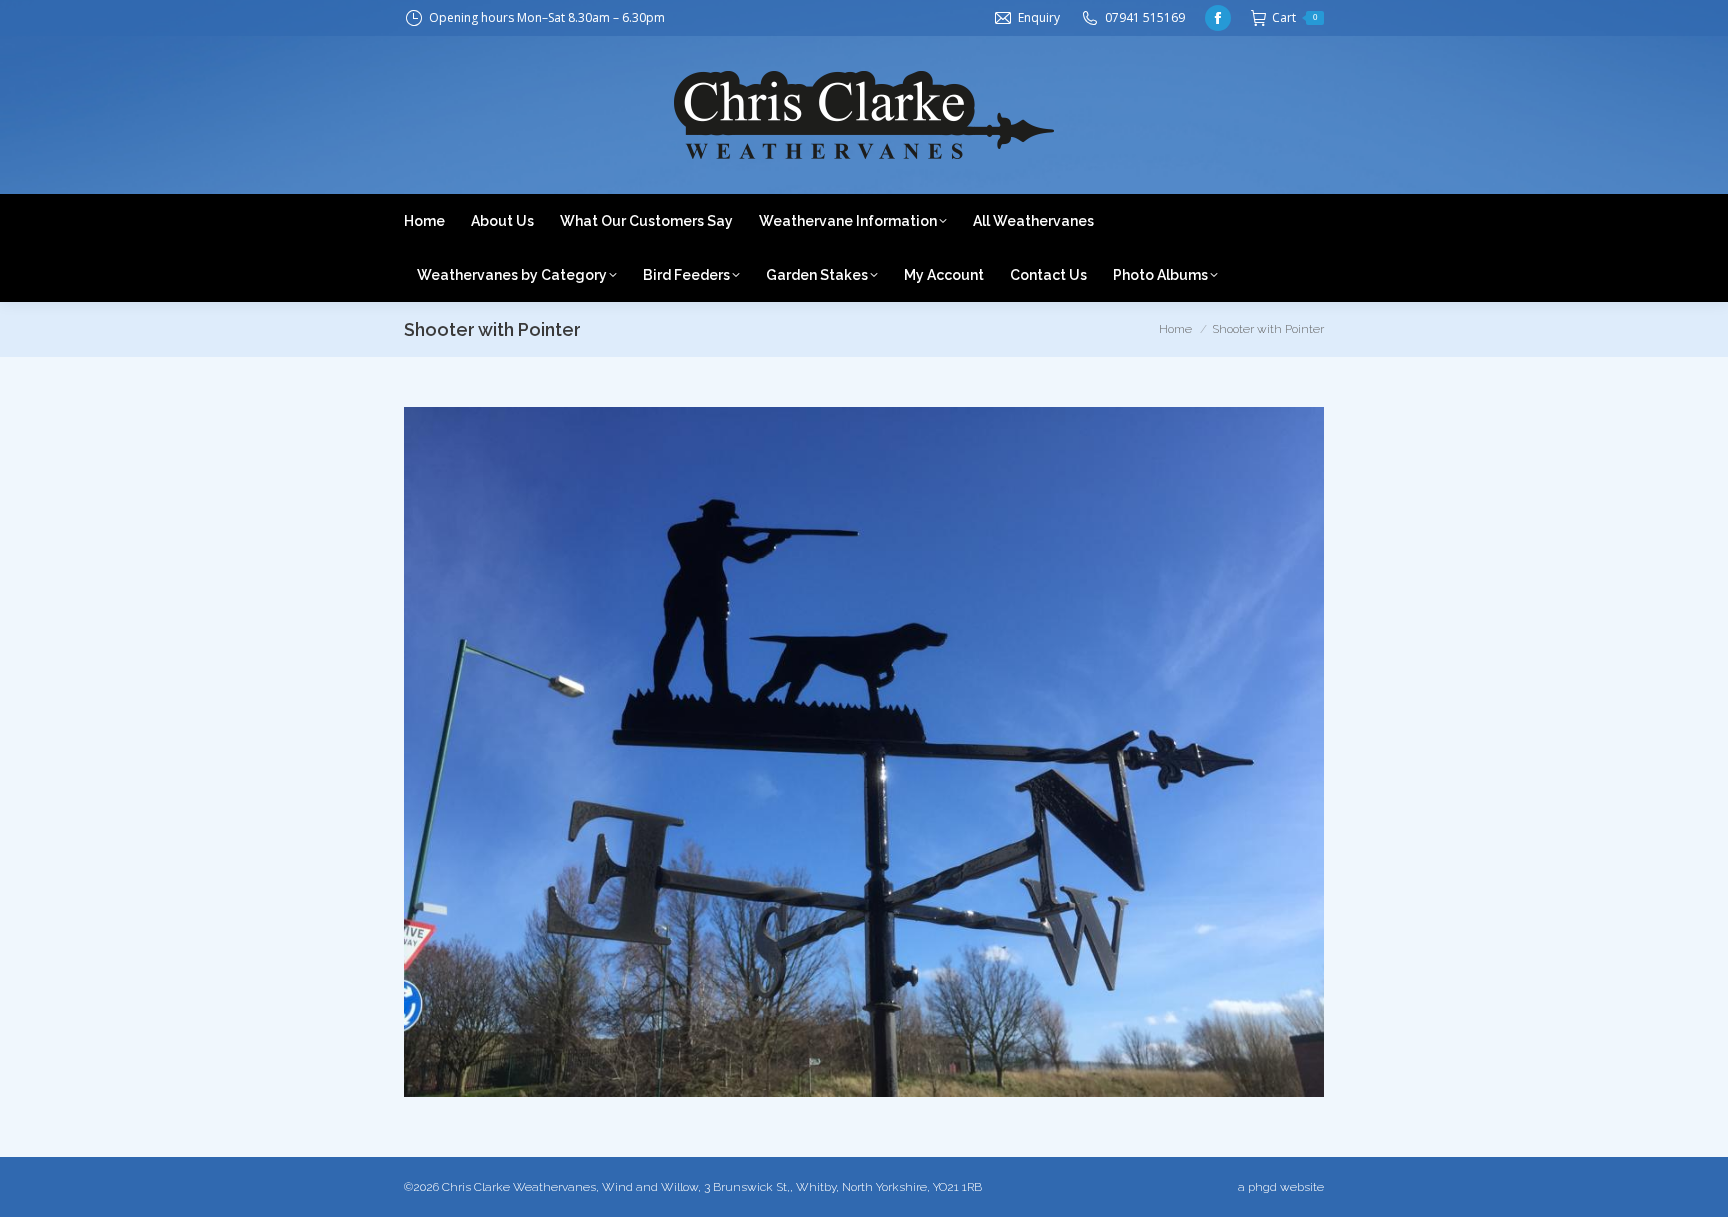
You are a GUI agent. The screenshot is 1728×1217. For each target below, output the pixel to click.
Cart (1294, 17)
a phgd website (1281, 1187)
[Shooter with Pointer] (864, 752)
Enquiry (1039, 17)
